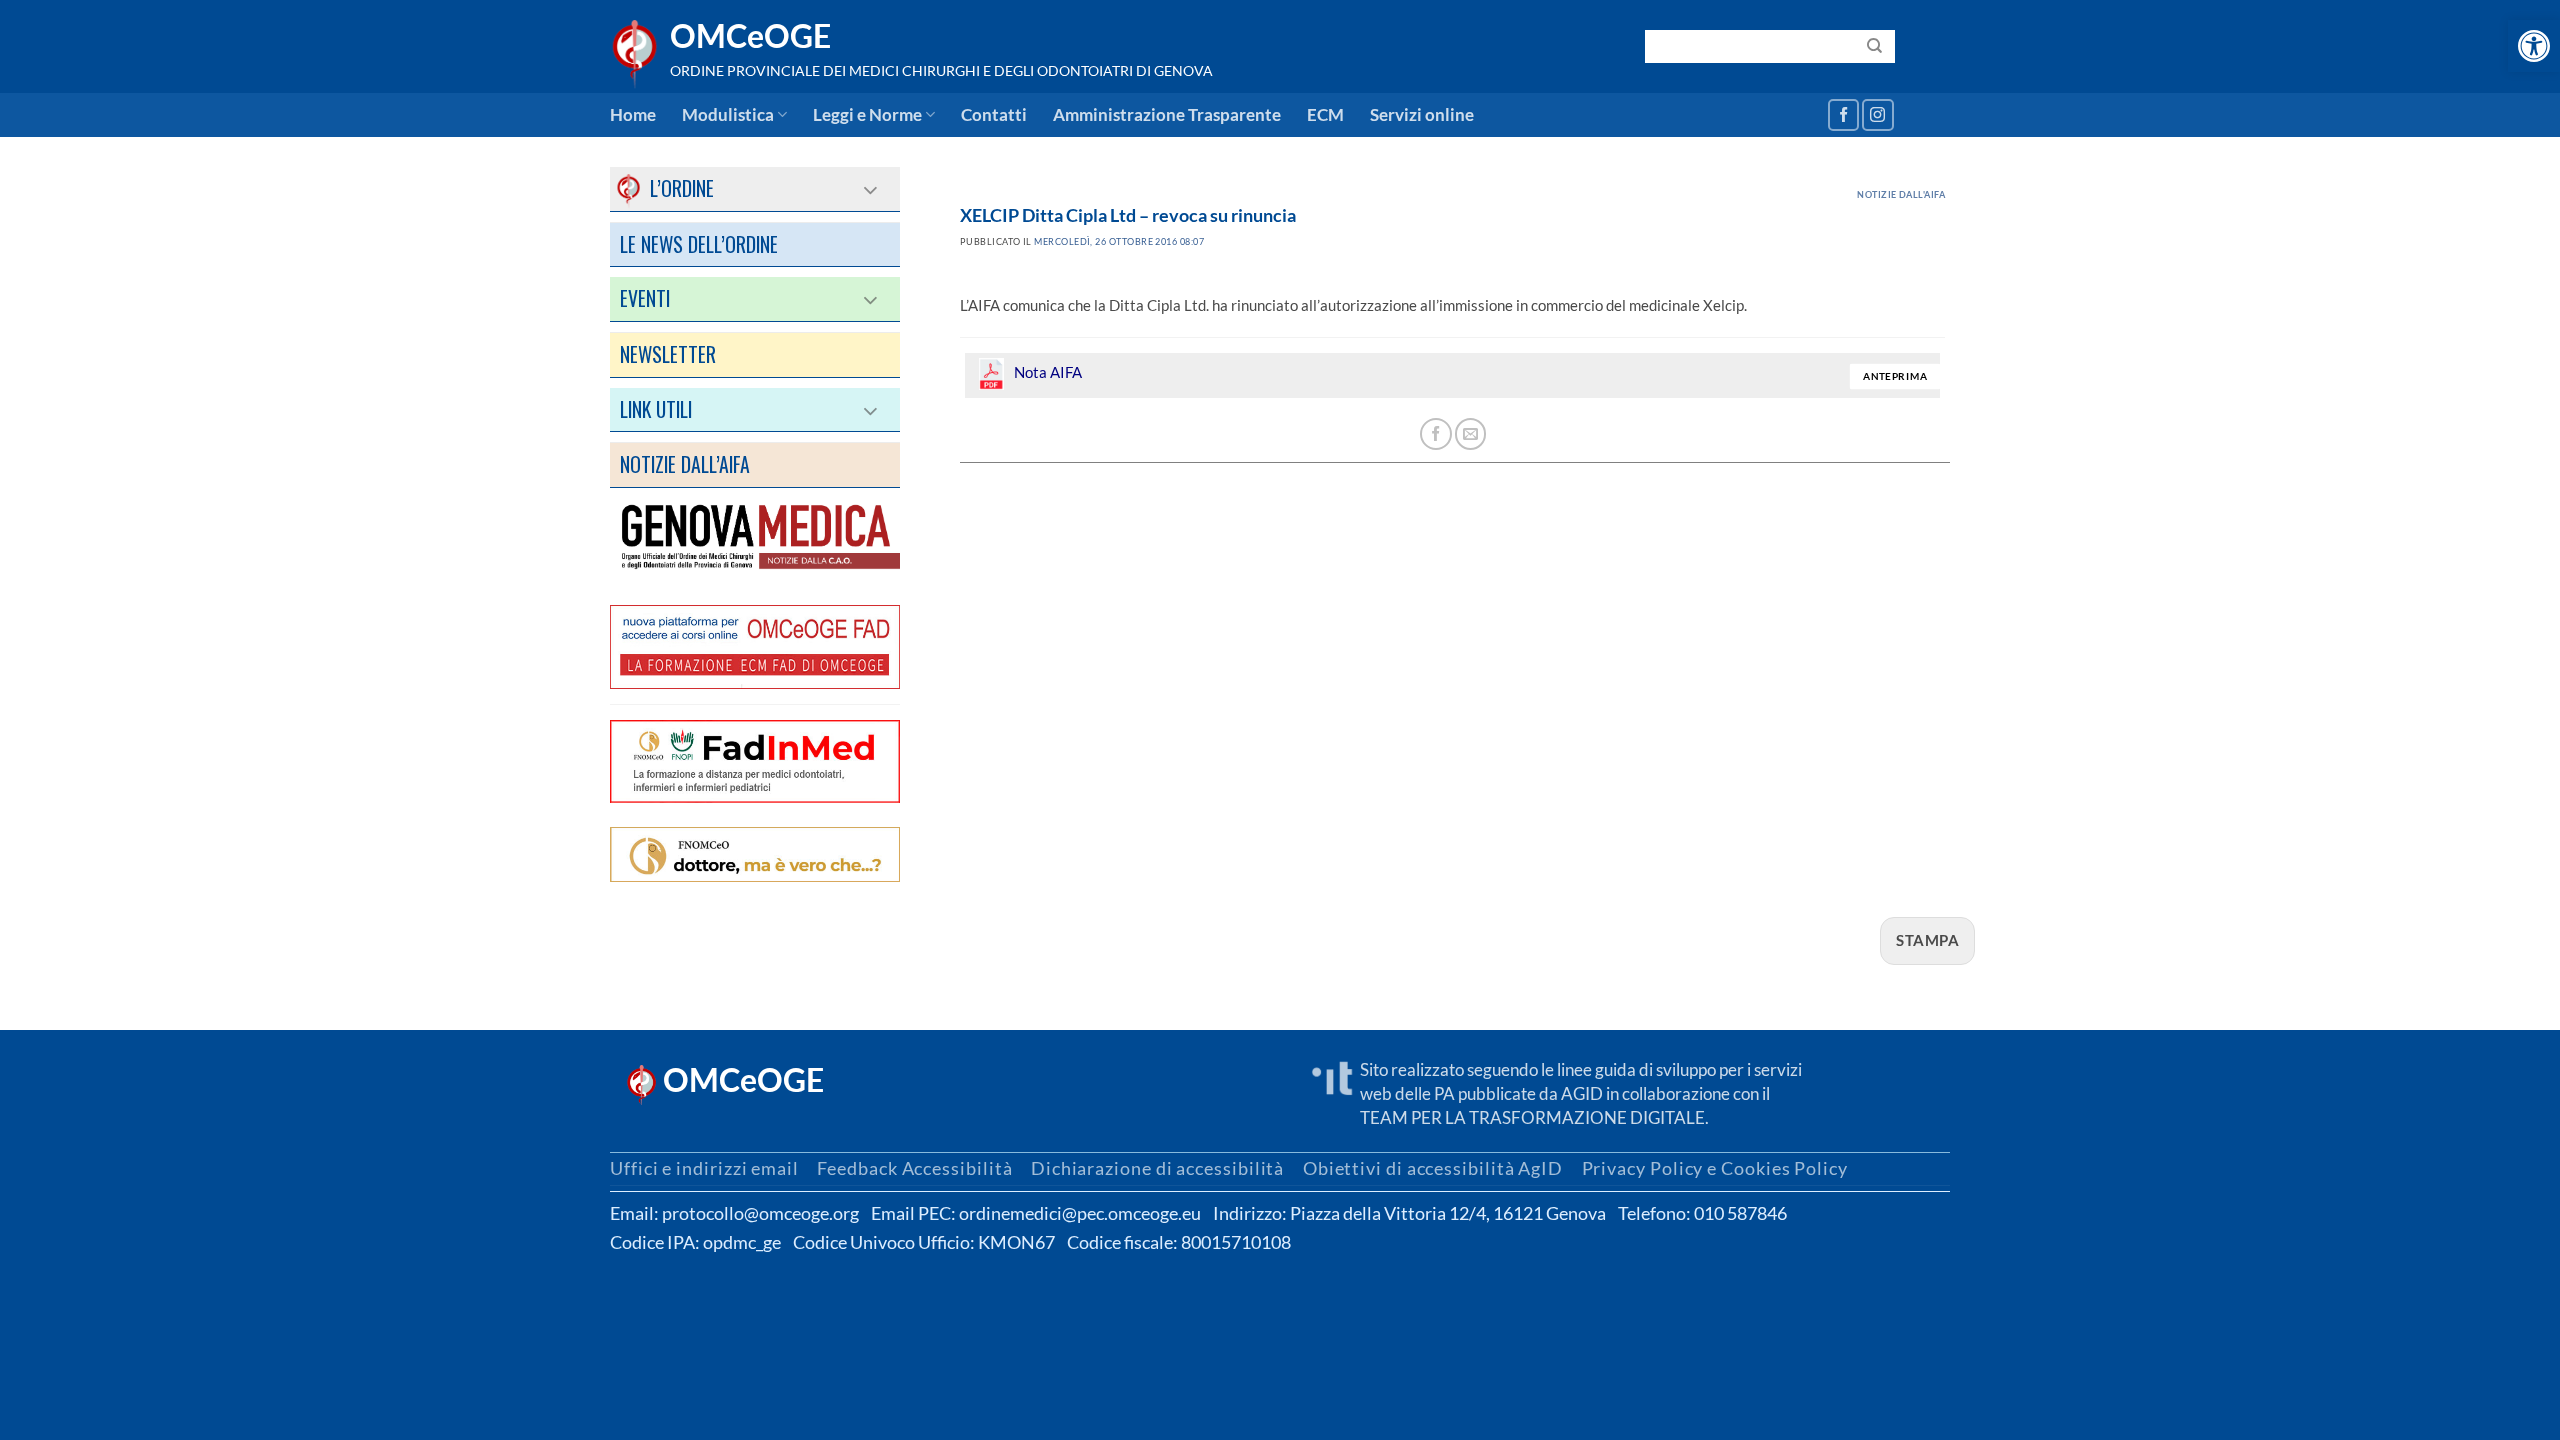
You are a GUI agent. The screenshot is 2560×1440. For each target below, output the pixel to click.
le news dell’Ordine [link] (699, 244)
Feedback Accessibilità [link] (914, 1168)
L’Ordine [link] (667, 188)
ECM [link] (1325, 115)
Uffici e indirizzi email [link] (704, 1168)
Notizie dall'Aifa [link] (1901, 194)
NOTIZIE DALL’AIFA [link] (685, 464)
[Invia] (1875, 46)
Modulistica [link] (728, 115)
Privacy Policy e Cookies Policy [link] (1715, 1168)
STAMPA (1927, 940)
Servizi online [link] (1422, 115)
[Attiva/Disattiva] (872, 189)
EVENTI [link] (645, 298)
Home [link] (633, 115)
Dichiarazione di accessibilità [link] (1157, 1168)
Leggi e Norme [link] (867, 115)
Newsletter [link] (668, 354)
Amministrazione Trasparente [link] (1167, 115)
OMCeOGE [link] (750, 36)
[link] (2534, 46)
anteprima (1895, 376)
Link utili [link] (656, 409)
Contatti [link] (994, 115)
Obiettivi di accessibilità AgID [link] (1433, 1168)
